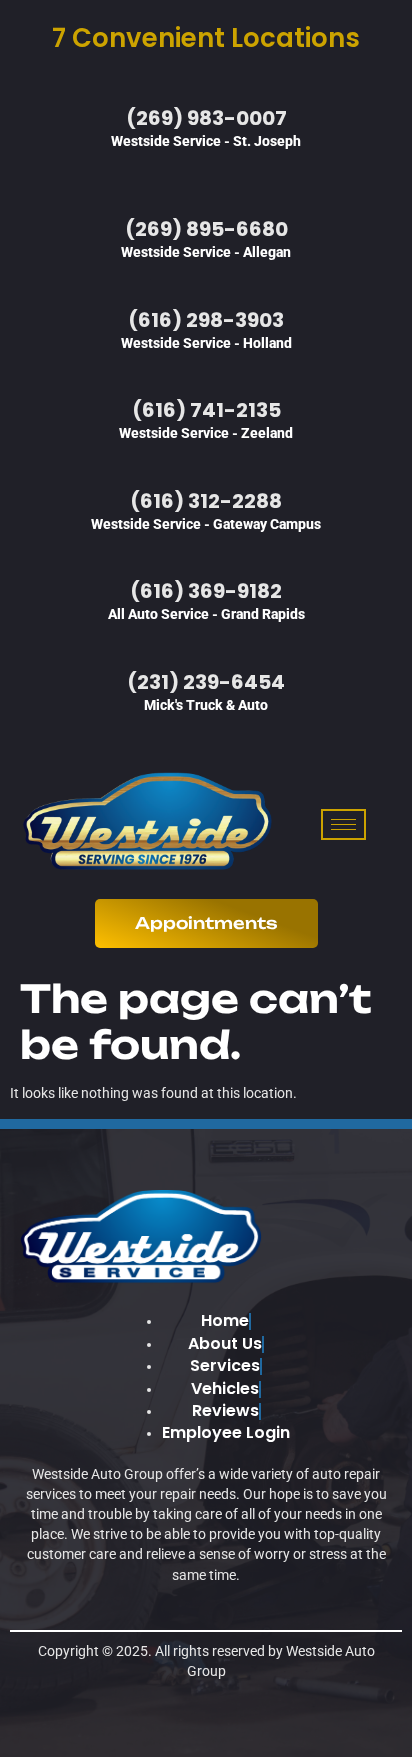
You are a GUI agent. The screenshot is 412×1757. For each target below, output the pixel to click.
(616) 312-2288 (206, 501)
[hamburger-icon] (343, 824)
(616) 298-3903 (206, 320)
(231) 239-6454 (206, 682)
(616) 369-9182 (206, 591)
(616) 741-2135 (206, 410)
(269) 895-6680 (206, 229)
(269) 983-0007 (206, 118)
